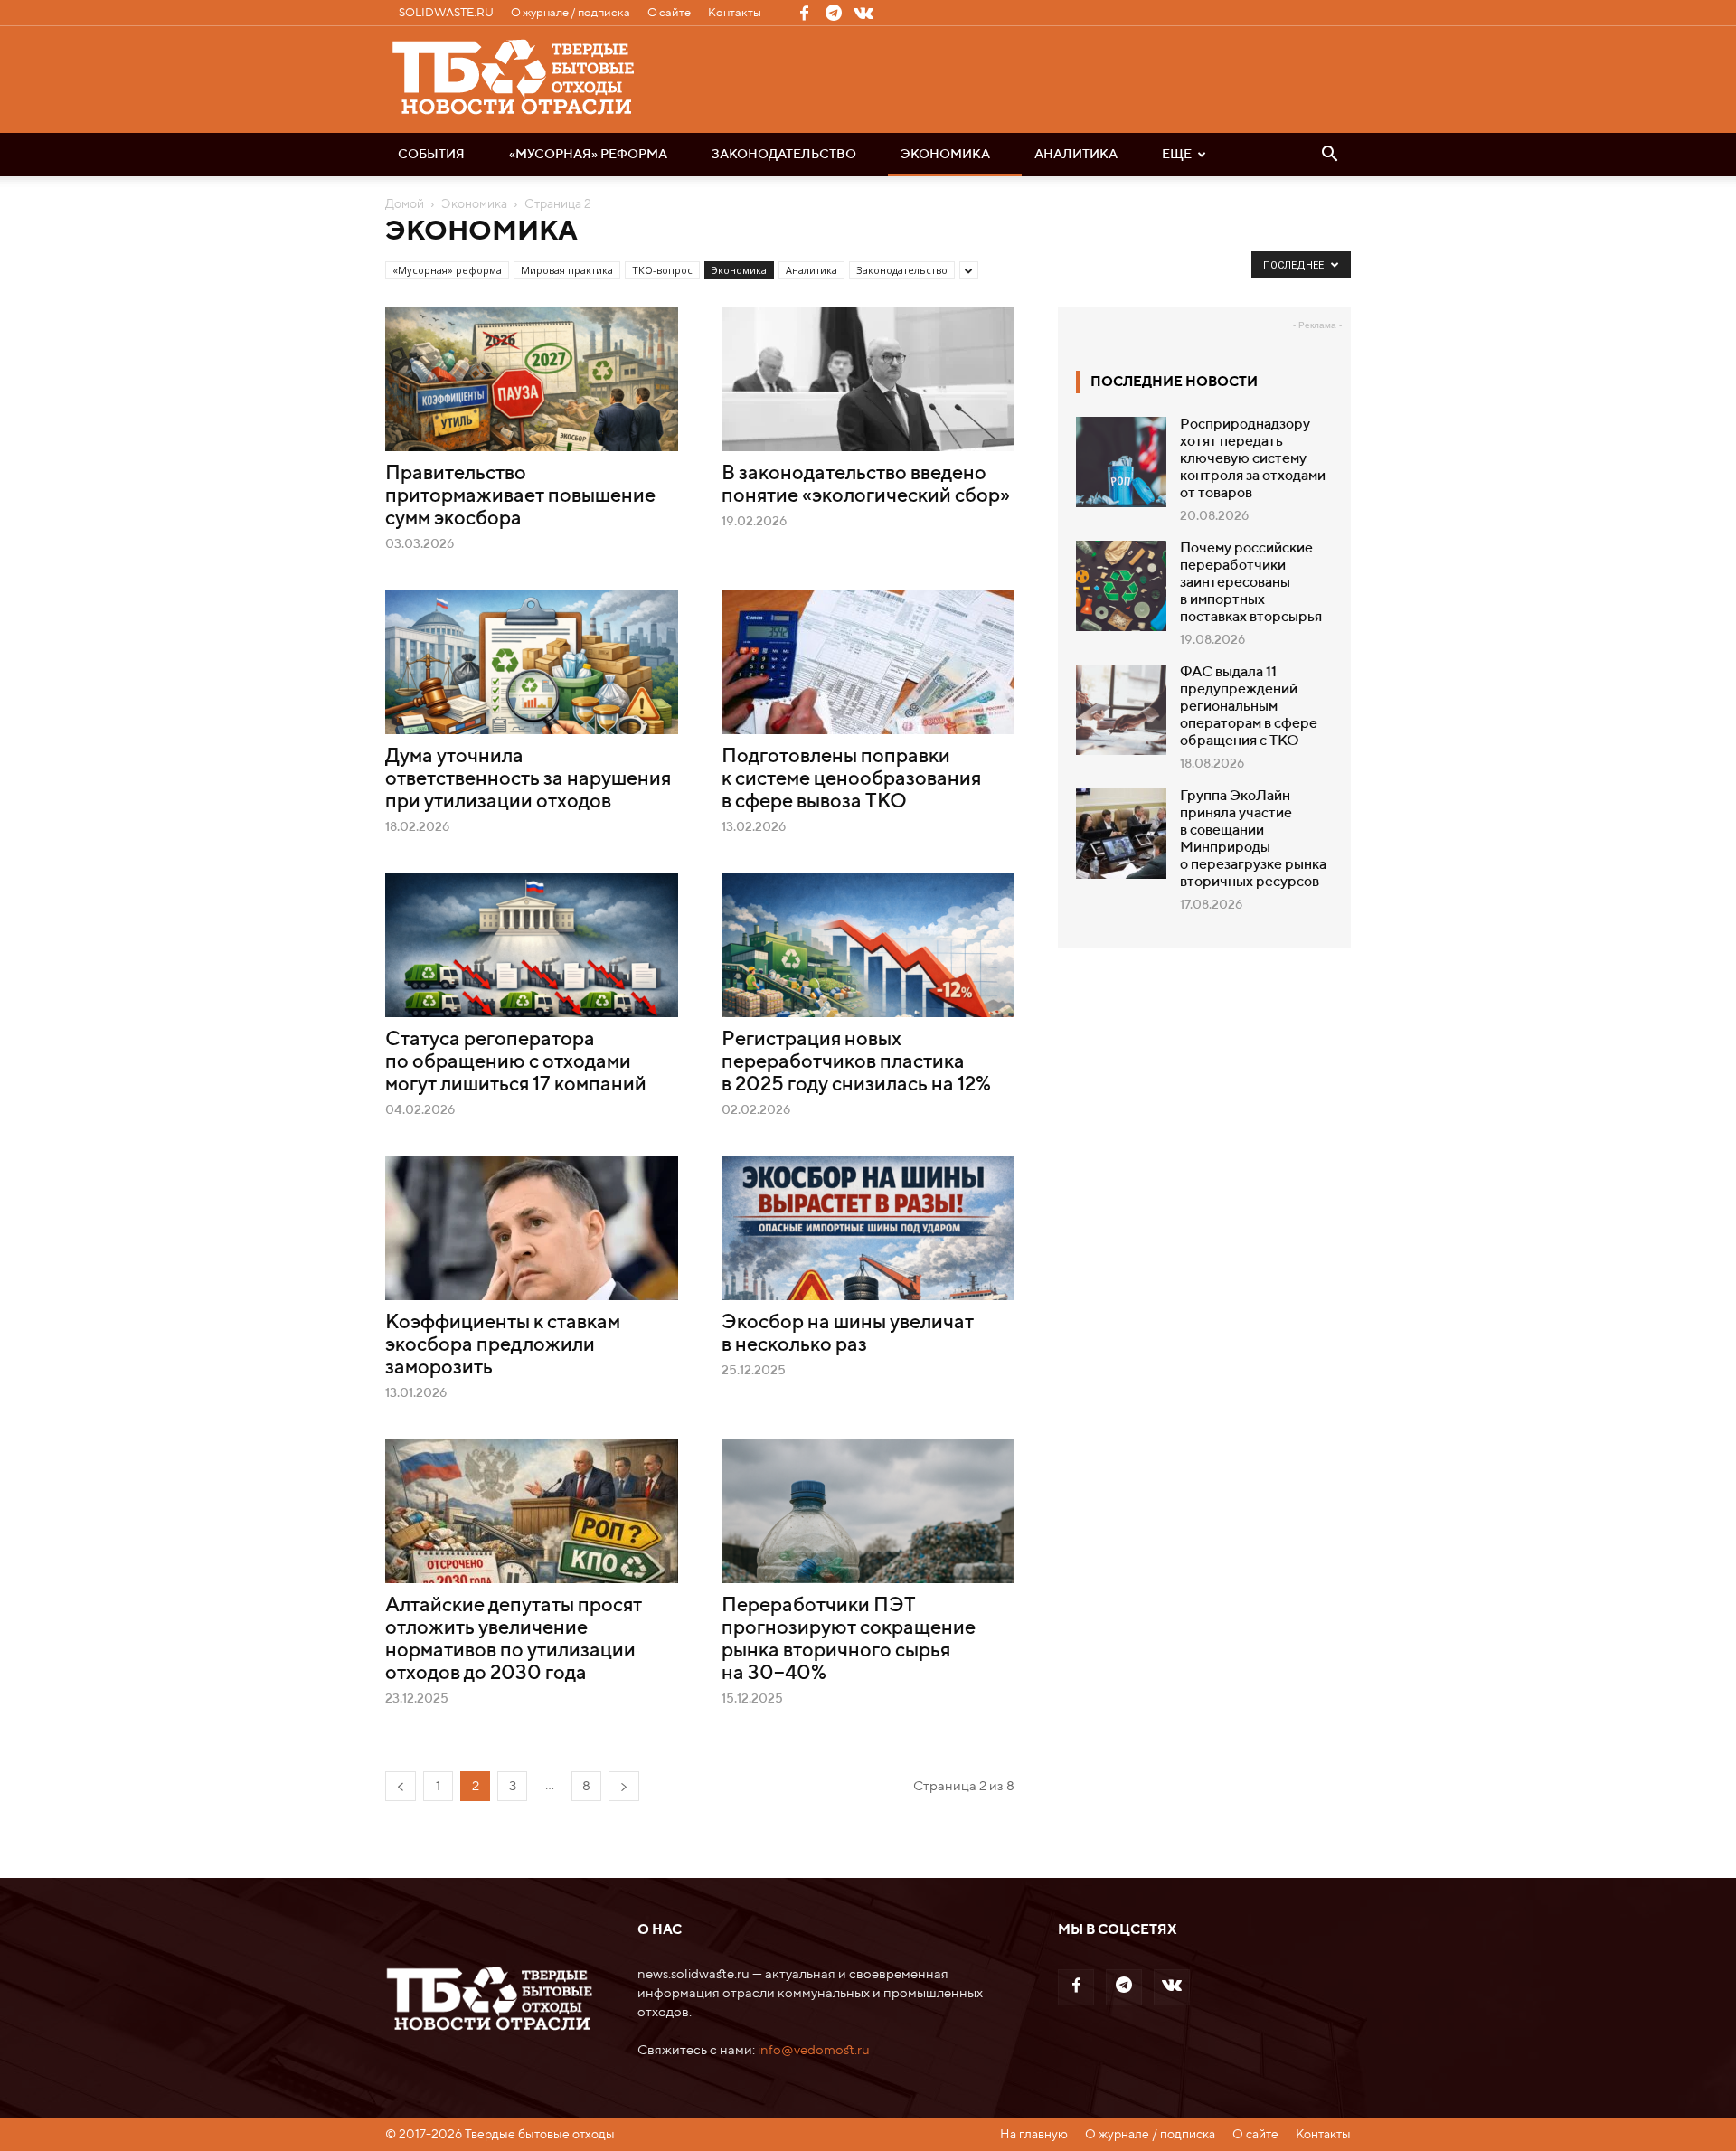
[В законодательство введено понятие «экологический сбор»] (868, 379)
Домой (405, 204)
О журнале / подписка (571, 13)
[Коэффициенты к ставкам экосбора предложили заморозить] (532, 1228)
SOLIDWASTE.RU (446, 13)
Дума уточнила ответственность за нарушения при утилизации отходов (528, 779)
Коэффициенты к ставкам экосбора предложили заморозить (503, 1345)
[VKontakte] (863, 13)
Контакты (735, 13)
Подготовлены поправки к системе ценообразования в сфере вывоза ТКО (851, 779)
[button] (1329, 156)
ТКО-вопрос (662, 270)
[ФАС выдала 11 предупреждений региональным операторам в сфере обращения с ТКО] (1121, 710)
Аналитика (1076, 155)
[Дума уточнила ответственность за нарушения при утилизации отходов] (532, 662)
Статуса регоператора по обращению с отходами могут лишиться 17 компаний (516, 1062)
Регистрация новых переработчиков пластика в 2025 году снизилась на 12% (856, 1062)
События (431, 155)
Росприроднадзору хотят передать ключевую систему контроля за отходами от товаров (1253, 459)
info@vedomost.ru (814, 2050)
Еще (1177, 155)
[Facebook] (804, 13)
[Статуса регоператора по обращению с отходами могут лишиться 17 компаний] (532, 945)
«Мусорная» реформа (588, 155)
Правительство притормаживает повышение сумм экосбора (520, 496)
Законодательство (784, 155)
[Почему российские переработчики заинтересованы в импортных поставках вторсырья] (1121, 586)
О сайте (669, 13)
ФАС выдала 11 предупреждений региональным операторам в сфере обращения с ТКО (1249, 707)
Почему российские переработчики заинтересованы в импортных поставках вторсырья (1251, 583)
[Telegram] (834, 13)
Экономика (945, 155)
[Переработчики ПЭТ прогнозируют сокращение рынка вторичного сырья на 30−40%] (868, 1511)
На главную (1034, 2135)
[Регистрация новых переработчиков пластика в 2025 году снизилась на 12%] (868, 945)
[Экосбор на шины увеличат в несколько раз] (868, 1228)
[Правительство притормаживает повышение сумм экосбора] (532, 379)
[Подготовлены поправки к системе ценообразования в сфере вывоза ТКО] (868, 662)
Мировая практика (567, 270)
